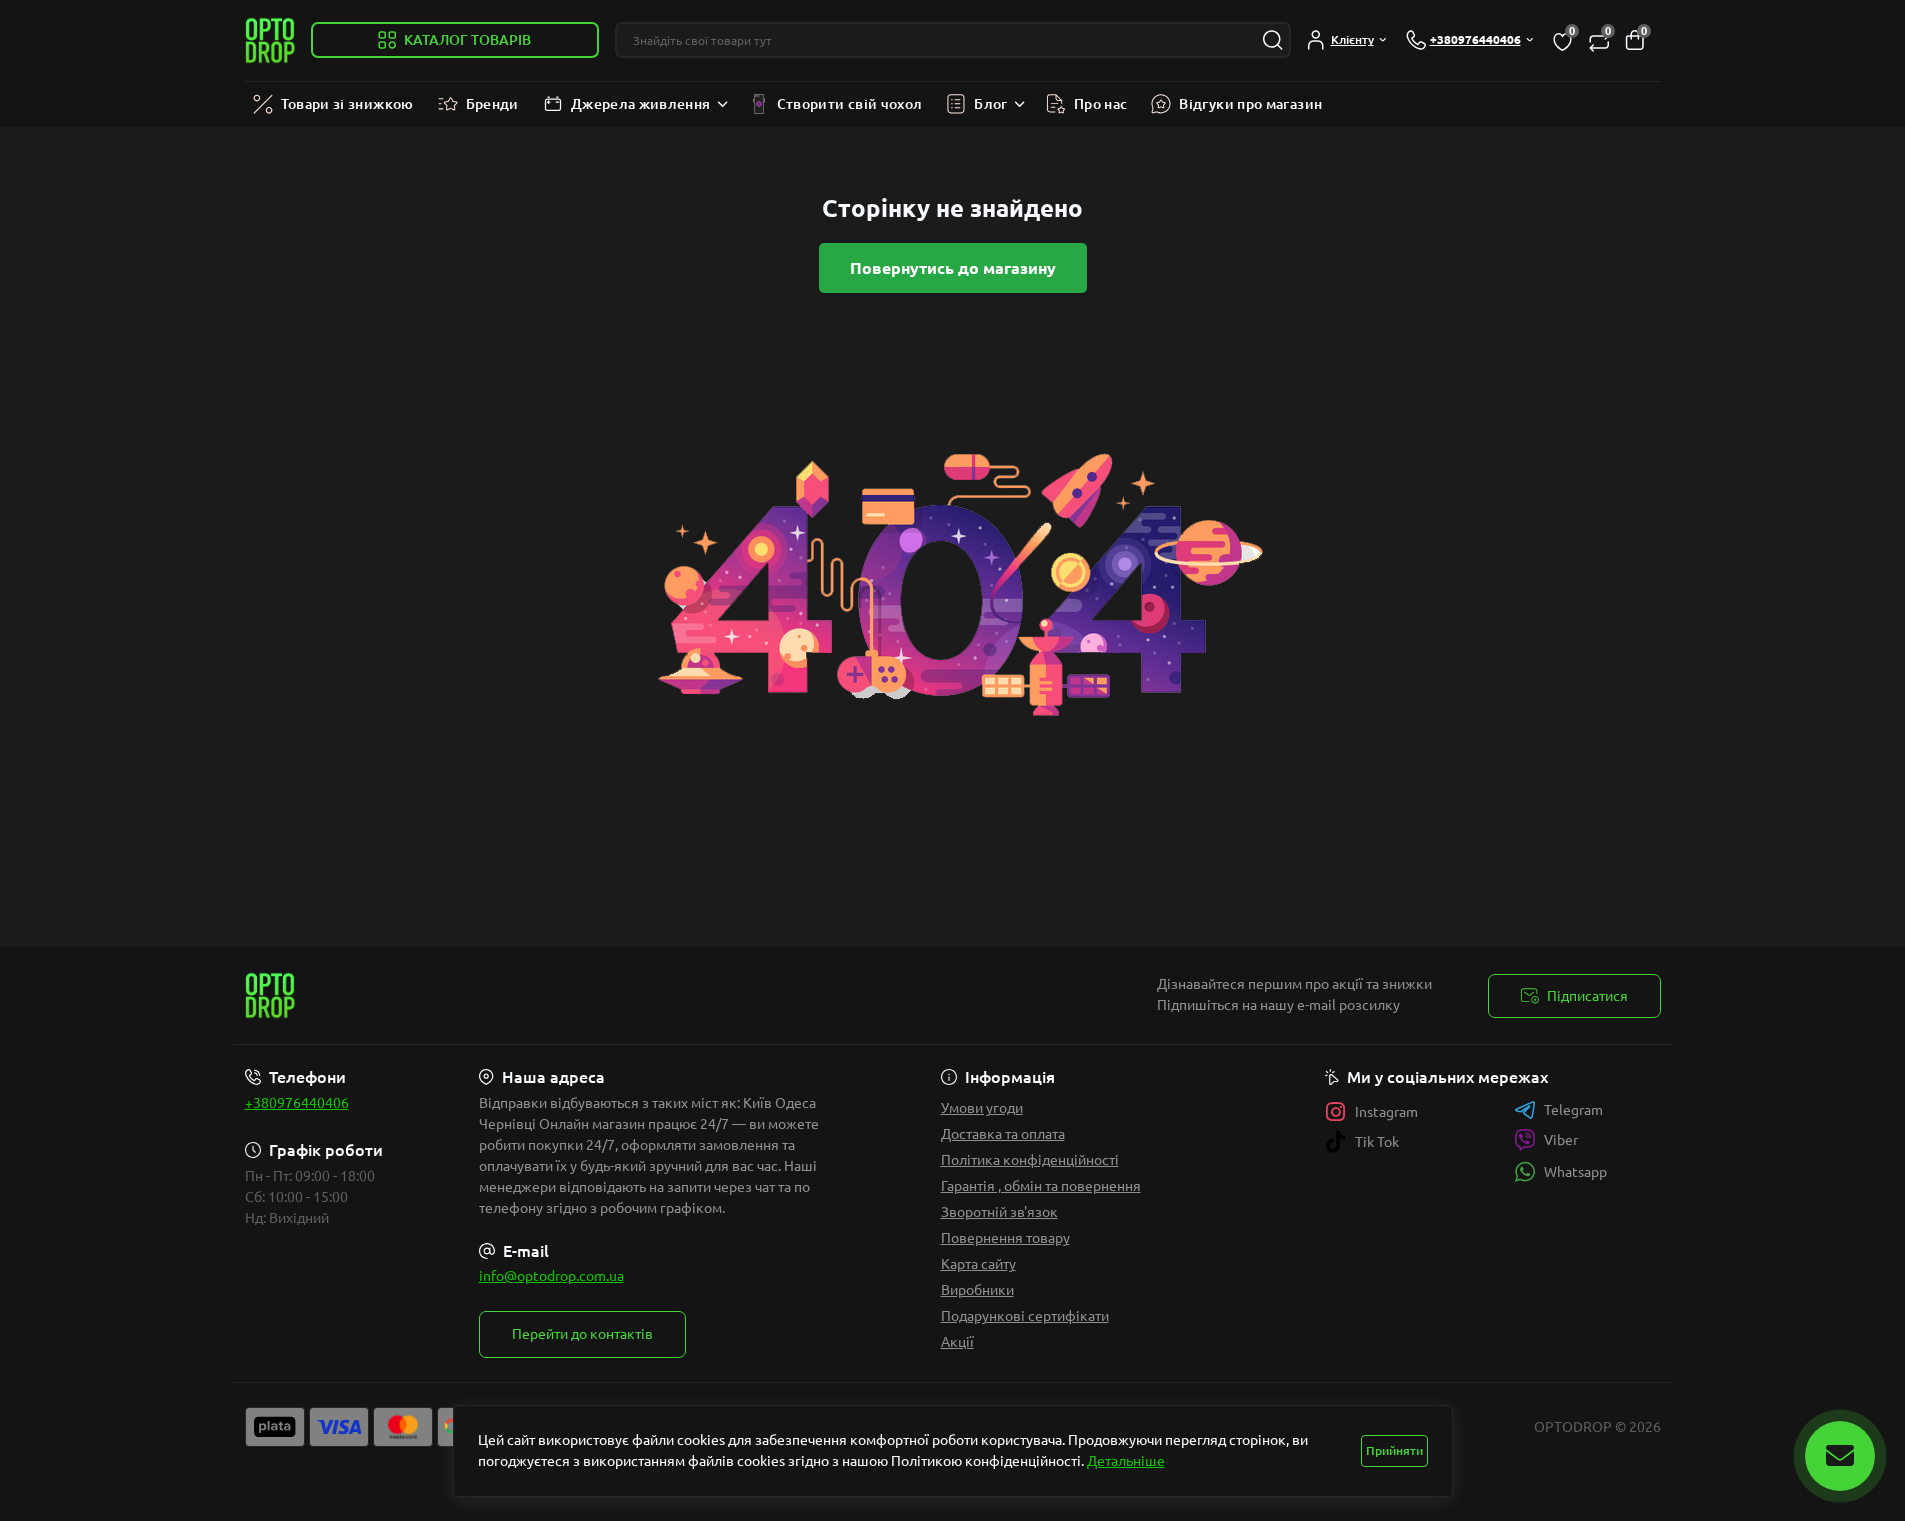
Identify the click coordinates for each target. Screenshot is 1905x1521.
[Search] (1273, 40)
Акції (957, 1342)
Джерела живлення (641, 104)
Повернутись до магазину (953, 268)
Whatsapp (1575, 1172)
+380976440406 (297, 1103)
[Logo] (270, 40)
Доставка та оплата (1003, 1134)
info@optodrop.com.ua (551, 1276)
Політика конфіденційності (1030, 1160)
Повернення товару (1005, 1238)
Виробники (977, 1290)
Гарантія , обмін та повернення (1041, 1186)
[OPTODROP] (593, 995)
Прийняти (1394, 1450)
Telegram (1573, 1110)
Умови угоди (982, 1108)
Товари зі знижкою (347, 104)
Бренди (492, 104)
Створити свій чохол (850, 104)
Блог (990, 104)
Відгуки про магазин (1250, 104)
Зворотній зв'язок (999, 1212)
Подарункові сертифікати (1025, 1316)
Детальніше (1126, 1461)
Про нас (1101, 104)
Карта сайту (978, 1264)
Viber (1561, 1140)
